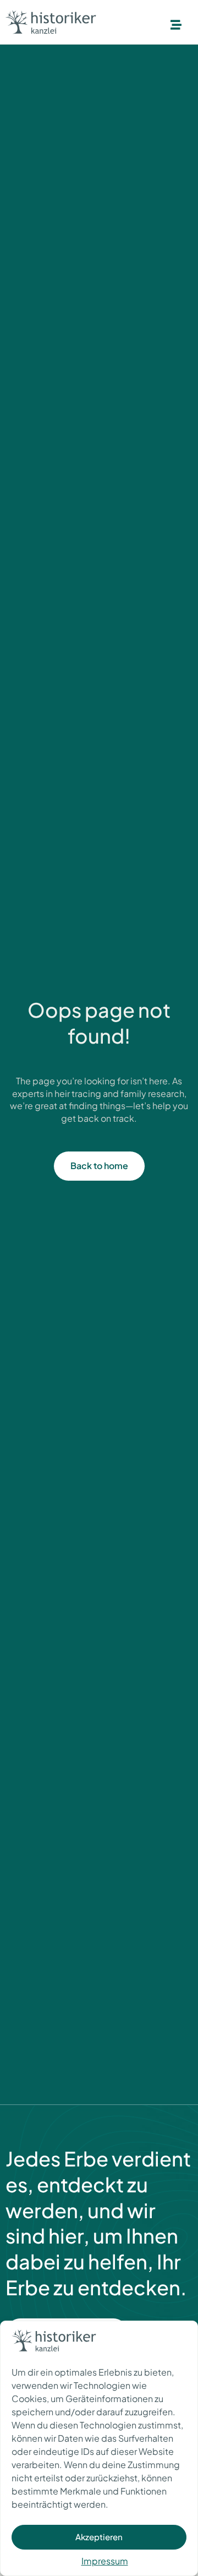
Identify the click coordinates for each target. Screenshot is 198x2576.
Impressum (105, 2561)
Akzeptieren (99, 2537)
